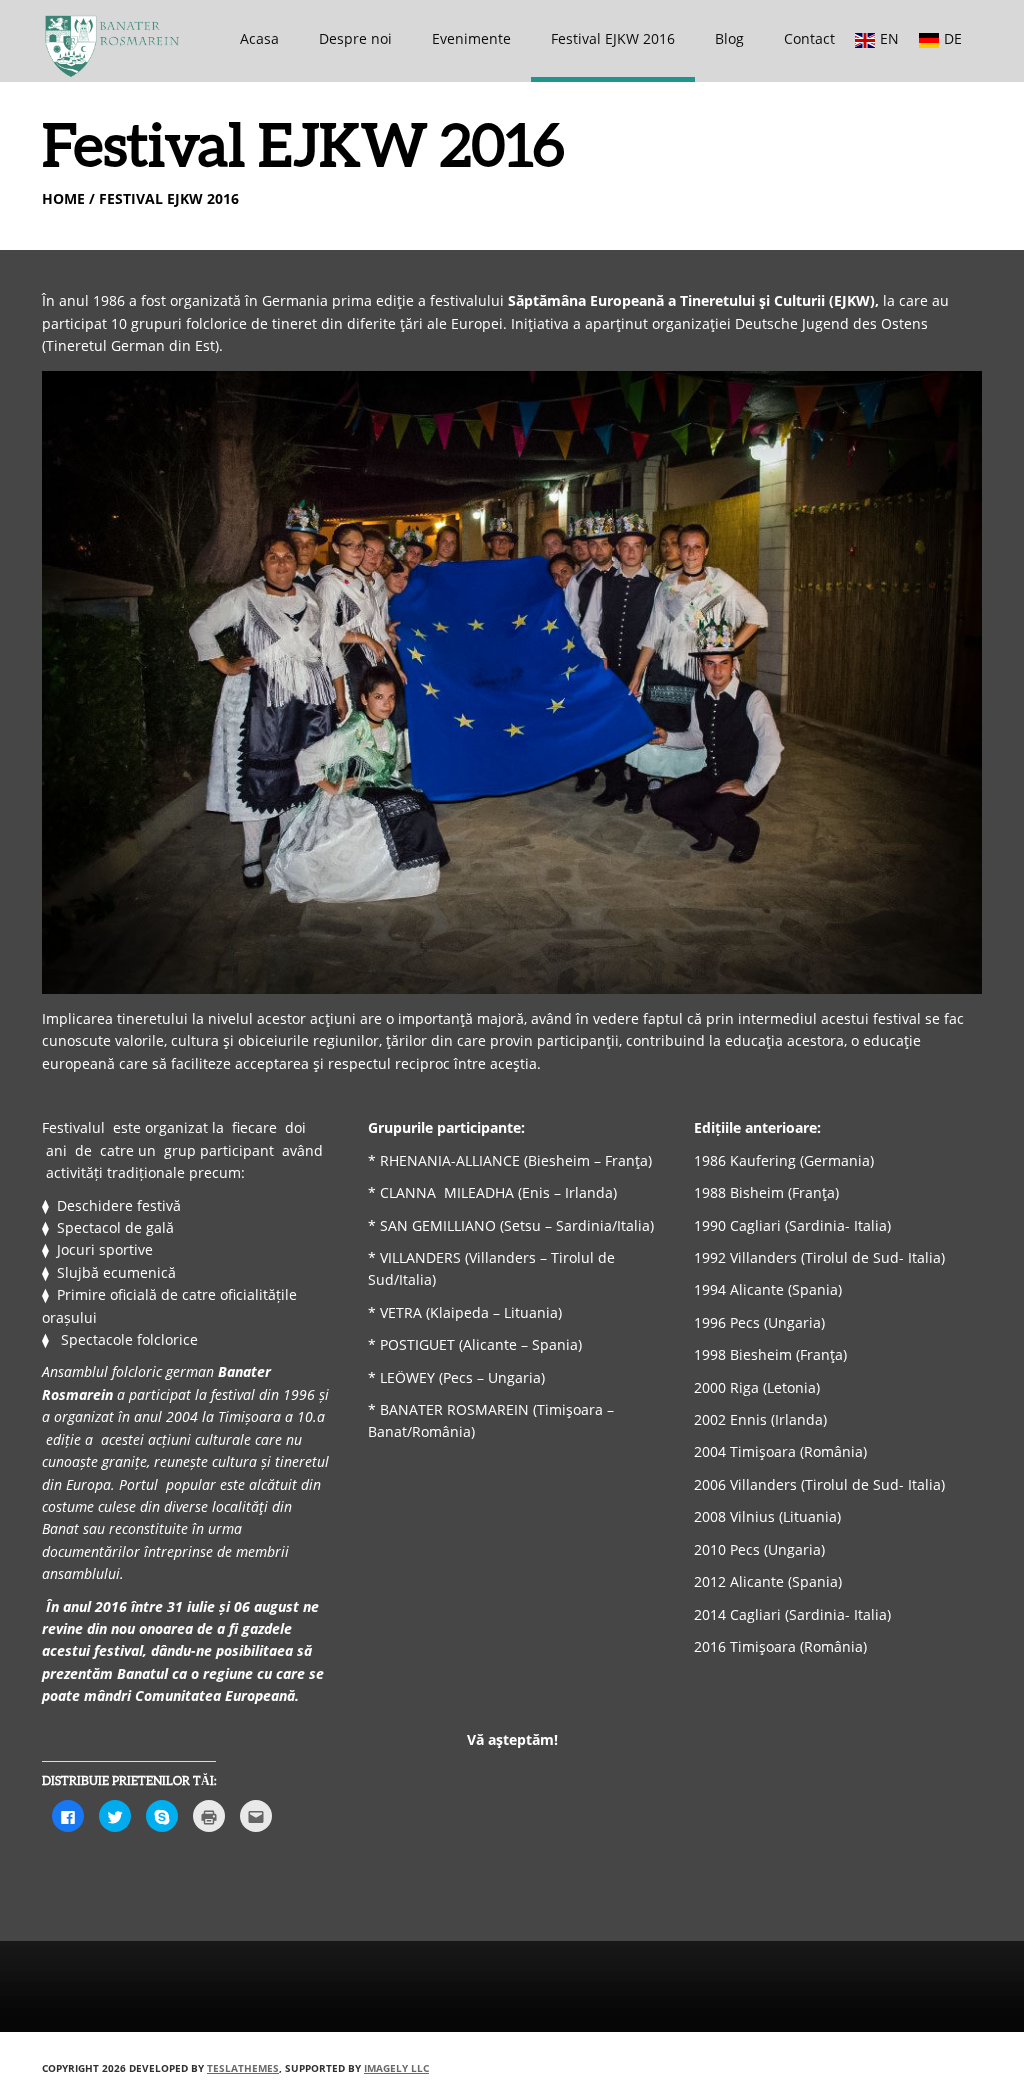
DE (953, 38)
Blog (729, 38)
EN (889, 38)
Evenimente (471, 38)
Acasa (259, 38)
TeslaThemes (243, 2068)
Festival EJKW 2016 (613, 38)
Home (63, 198)
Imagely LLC (396, 2068)
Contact (809, 38)
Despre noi (355, 38)
